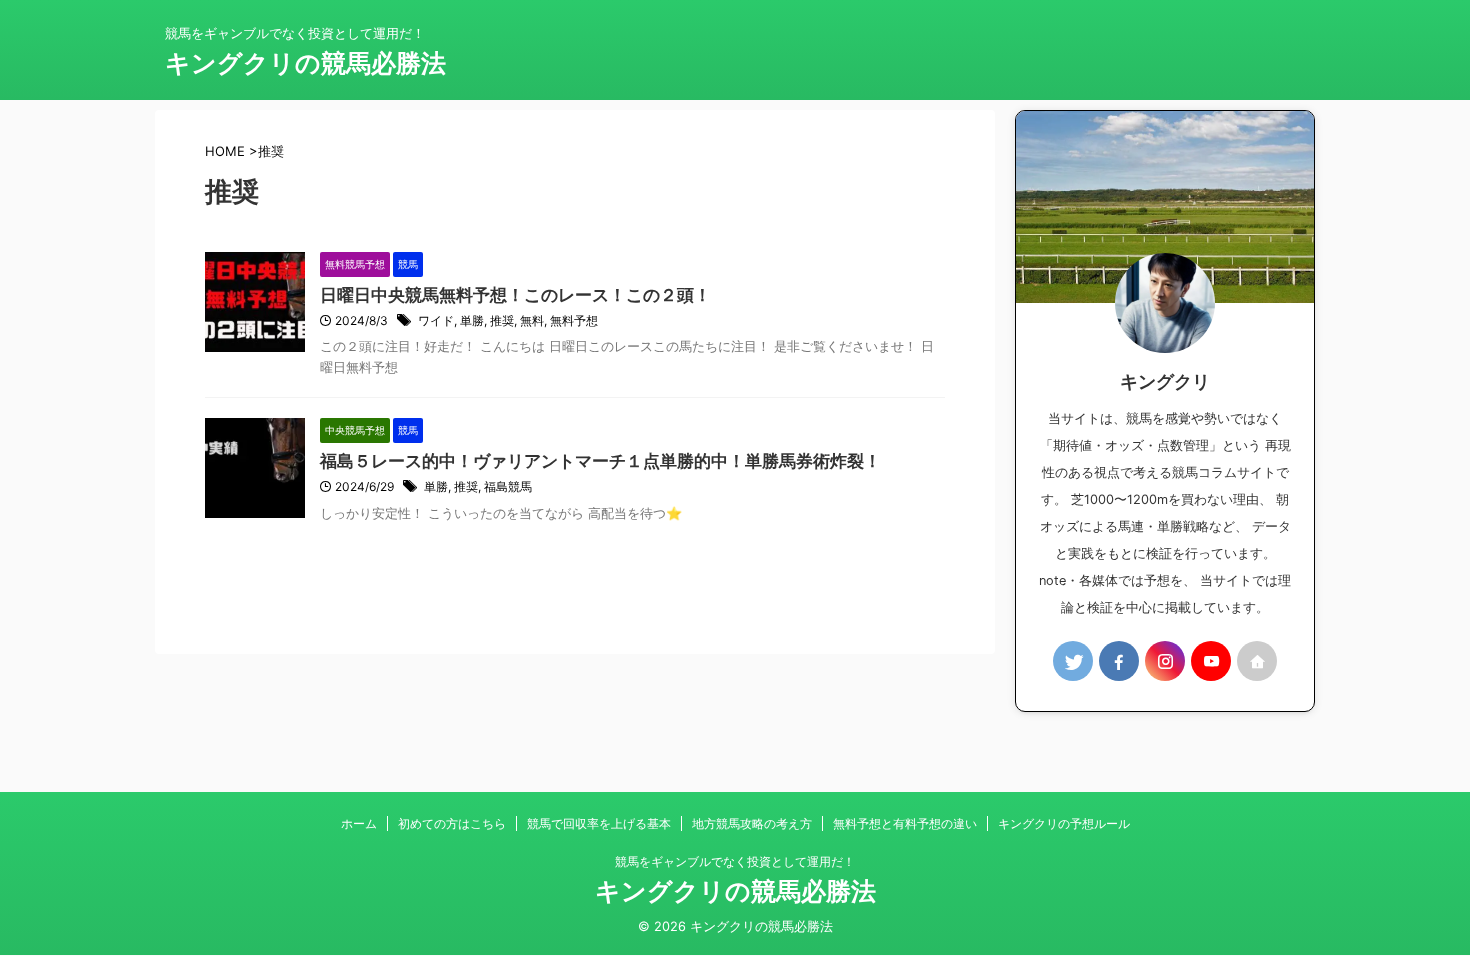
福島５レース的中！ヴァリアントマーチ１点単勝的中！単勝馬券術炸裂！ (600, 461)
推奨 (502, 320)
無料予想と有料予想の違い (905, 823)
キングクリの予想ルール (1064, 823)
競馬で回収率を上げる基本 (599, 823)
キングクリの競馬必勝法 (305, 63)
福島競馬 (508, 486)
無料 (532, 320)
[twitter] (1073, 661)
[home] (1257, 661)
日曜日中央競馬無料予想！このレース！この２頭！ (515, 295)
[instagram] (1165, 661)
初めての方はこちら (452, 823)
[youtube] (1211, 661)
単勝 (472, 320)
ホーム (359, 823)
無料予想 (574, 320)
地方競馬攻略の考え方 (752, 823)
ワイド (436, 320)
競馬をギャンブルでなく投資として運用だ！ (735, 861)
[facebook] (1119, 661)
